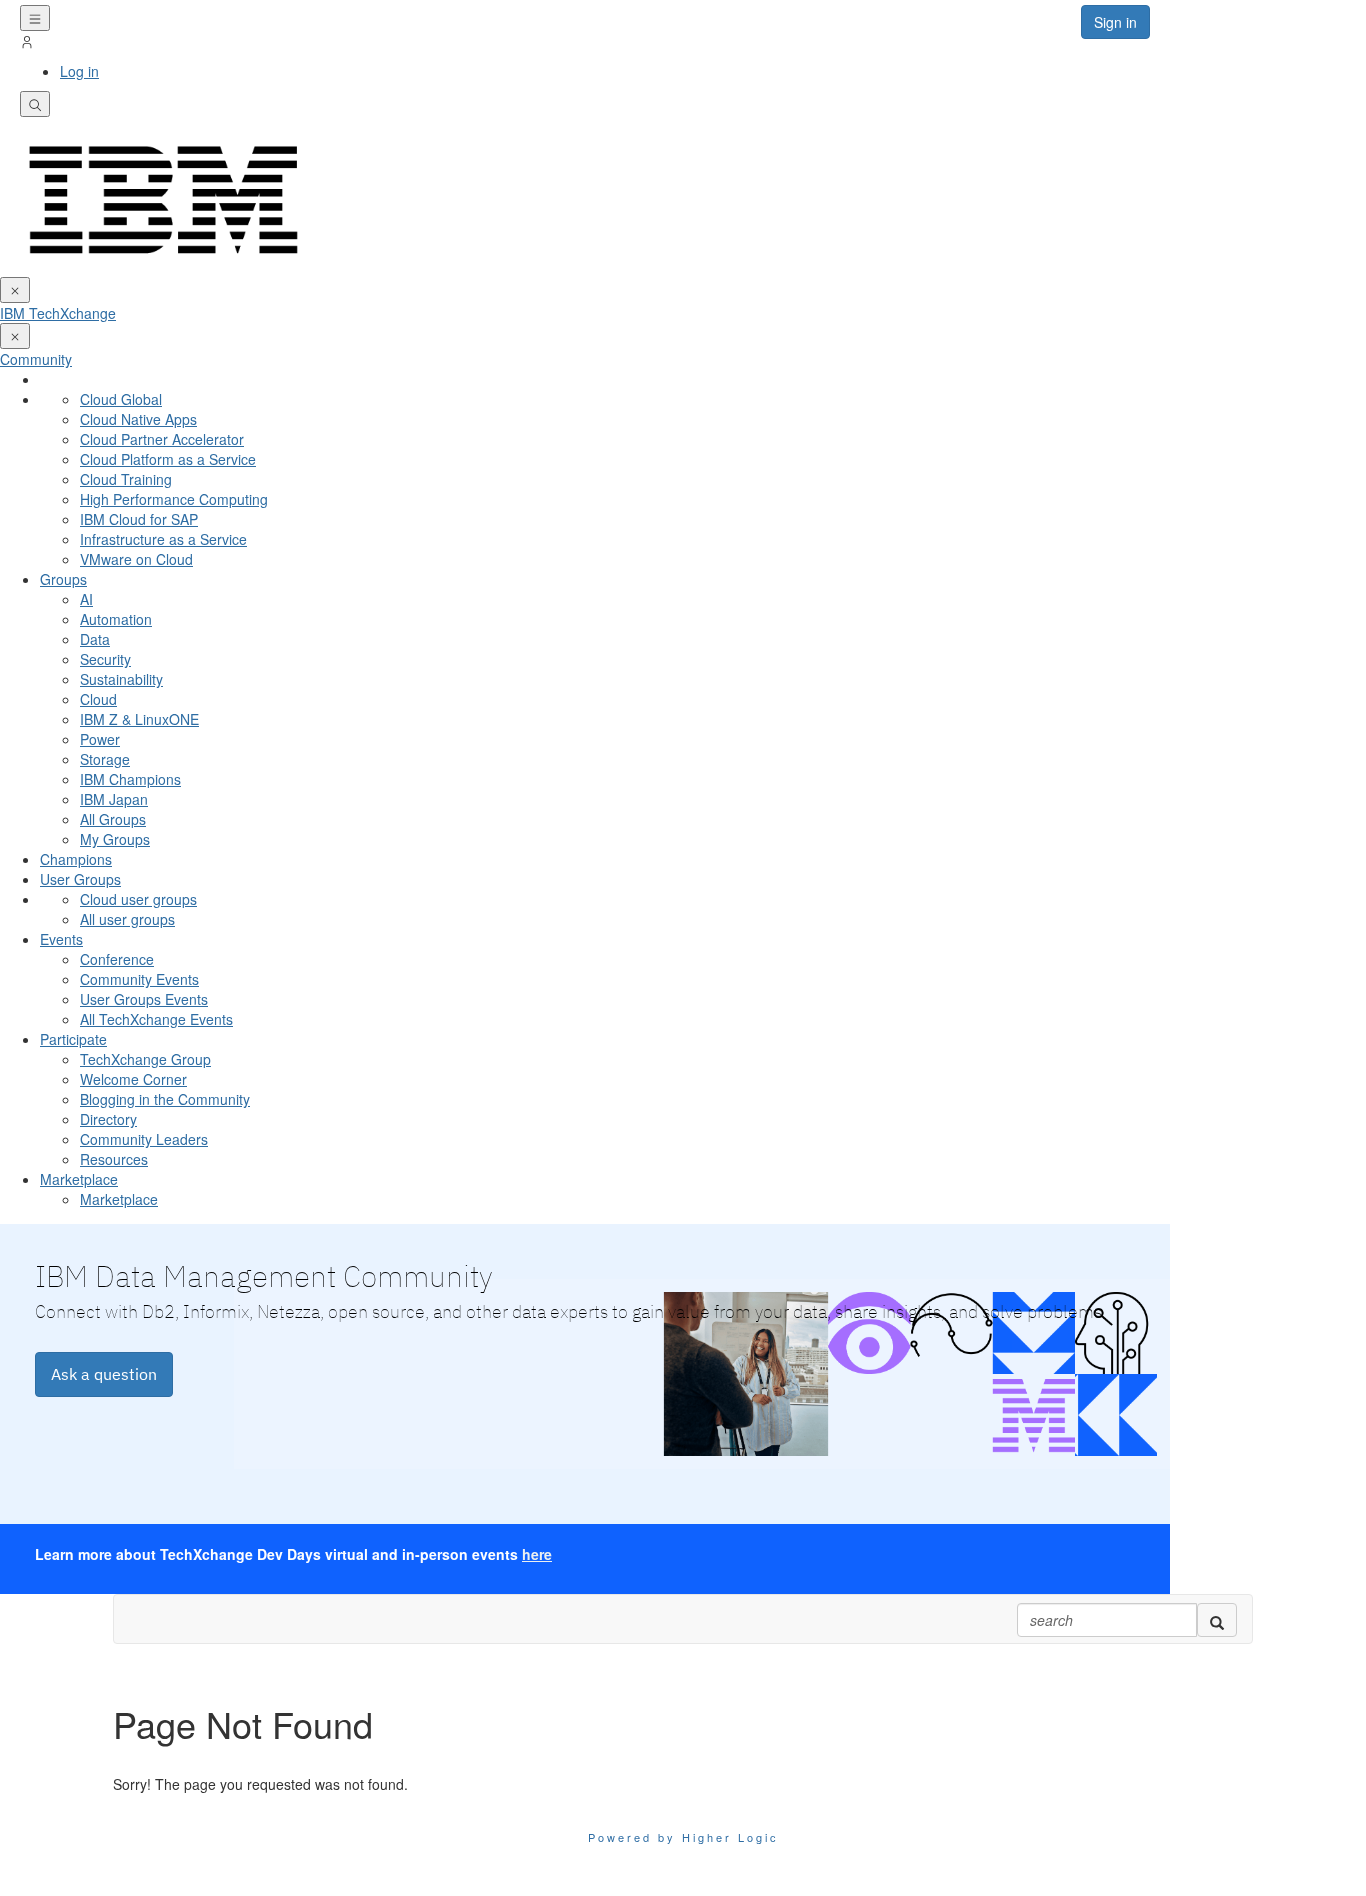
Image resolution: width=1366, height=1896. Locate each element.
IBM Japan (114, 799)
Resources (114, 1159)
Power (100, 739)
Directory (108, 1119)
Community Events (139, 979)
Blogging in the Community (165, 1099)
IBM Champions (130, 779)
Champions (76, 859)
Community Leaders (144, 1139)
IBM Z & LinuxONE (139, 719)
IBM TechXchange (58, 313)
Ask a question (104, 1374)
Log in (79, 71)
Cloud (98, 699)
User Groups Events (144, 999)
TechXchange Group (145, 1059)
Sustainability (121, 679)
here (537, 1554)
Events (61, 939)
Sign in (1115, 22)
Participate (73, 1039)
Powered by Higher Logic (683, 1837)
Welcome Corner (133, 1079)
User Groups (80, 879)
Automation (116, 619)
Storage (105, 759)
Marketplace (79, 1179)
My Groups (115, 839)
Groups (63, 579)
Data (95, 639)
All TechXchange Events (156, 1019)
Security (105, 659)
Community (36, 359)
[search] (1217, 1620)
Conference (117, 959)
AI (86, 599)
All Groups (113, 819)
